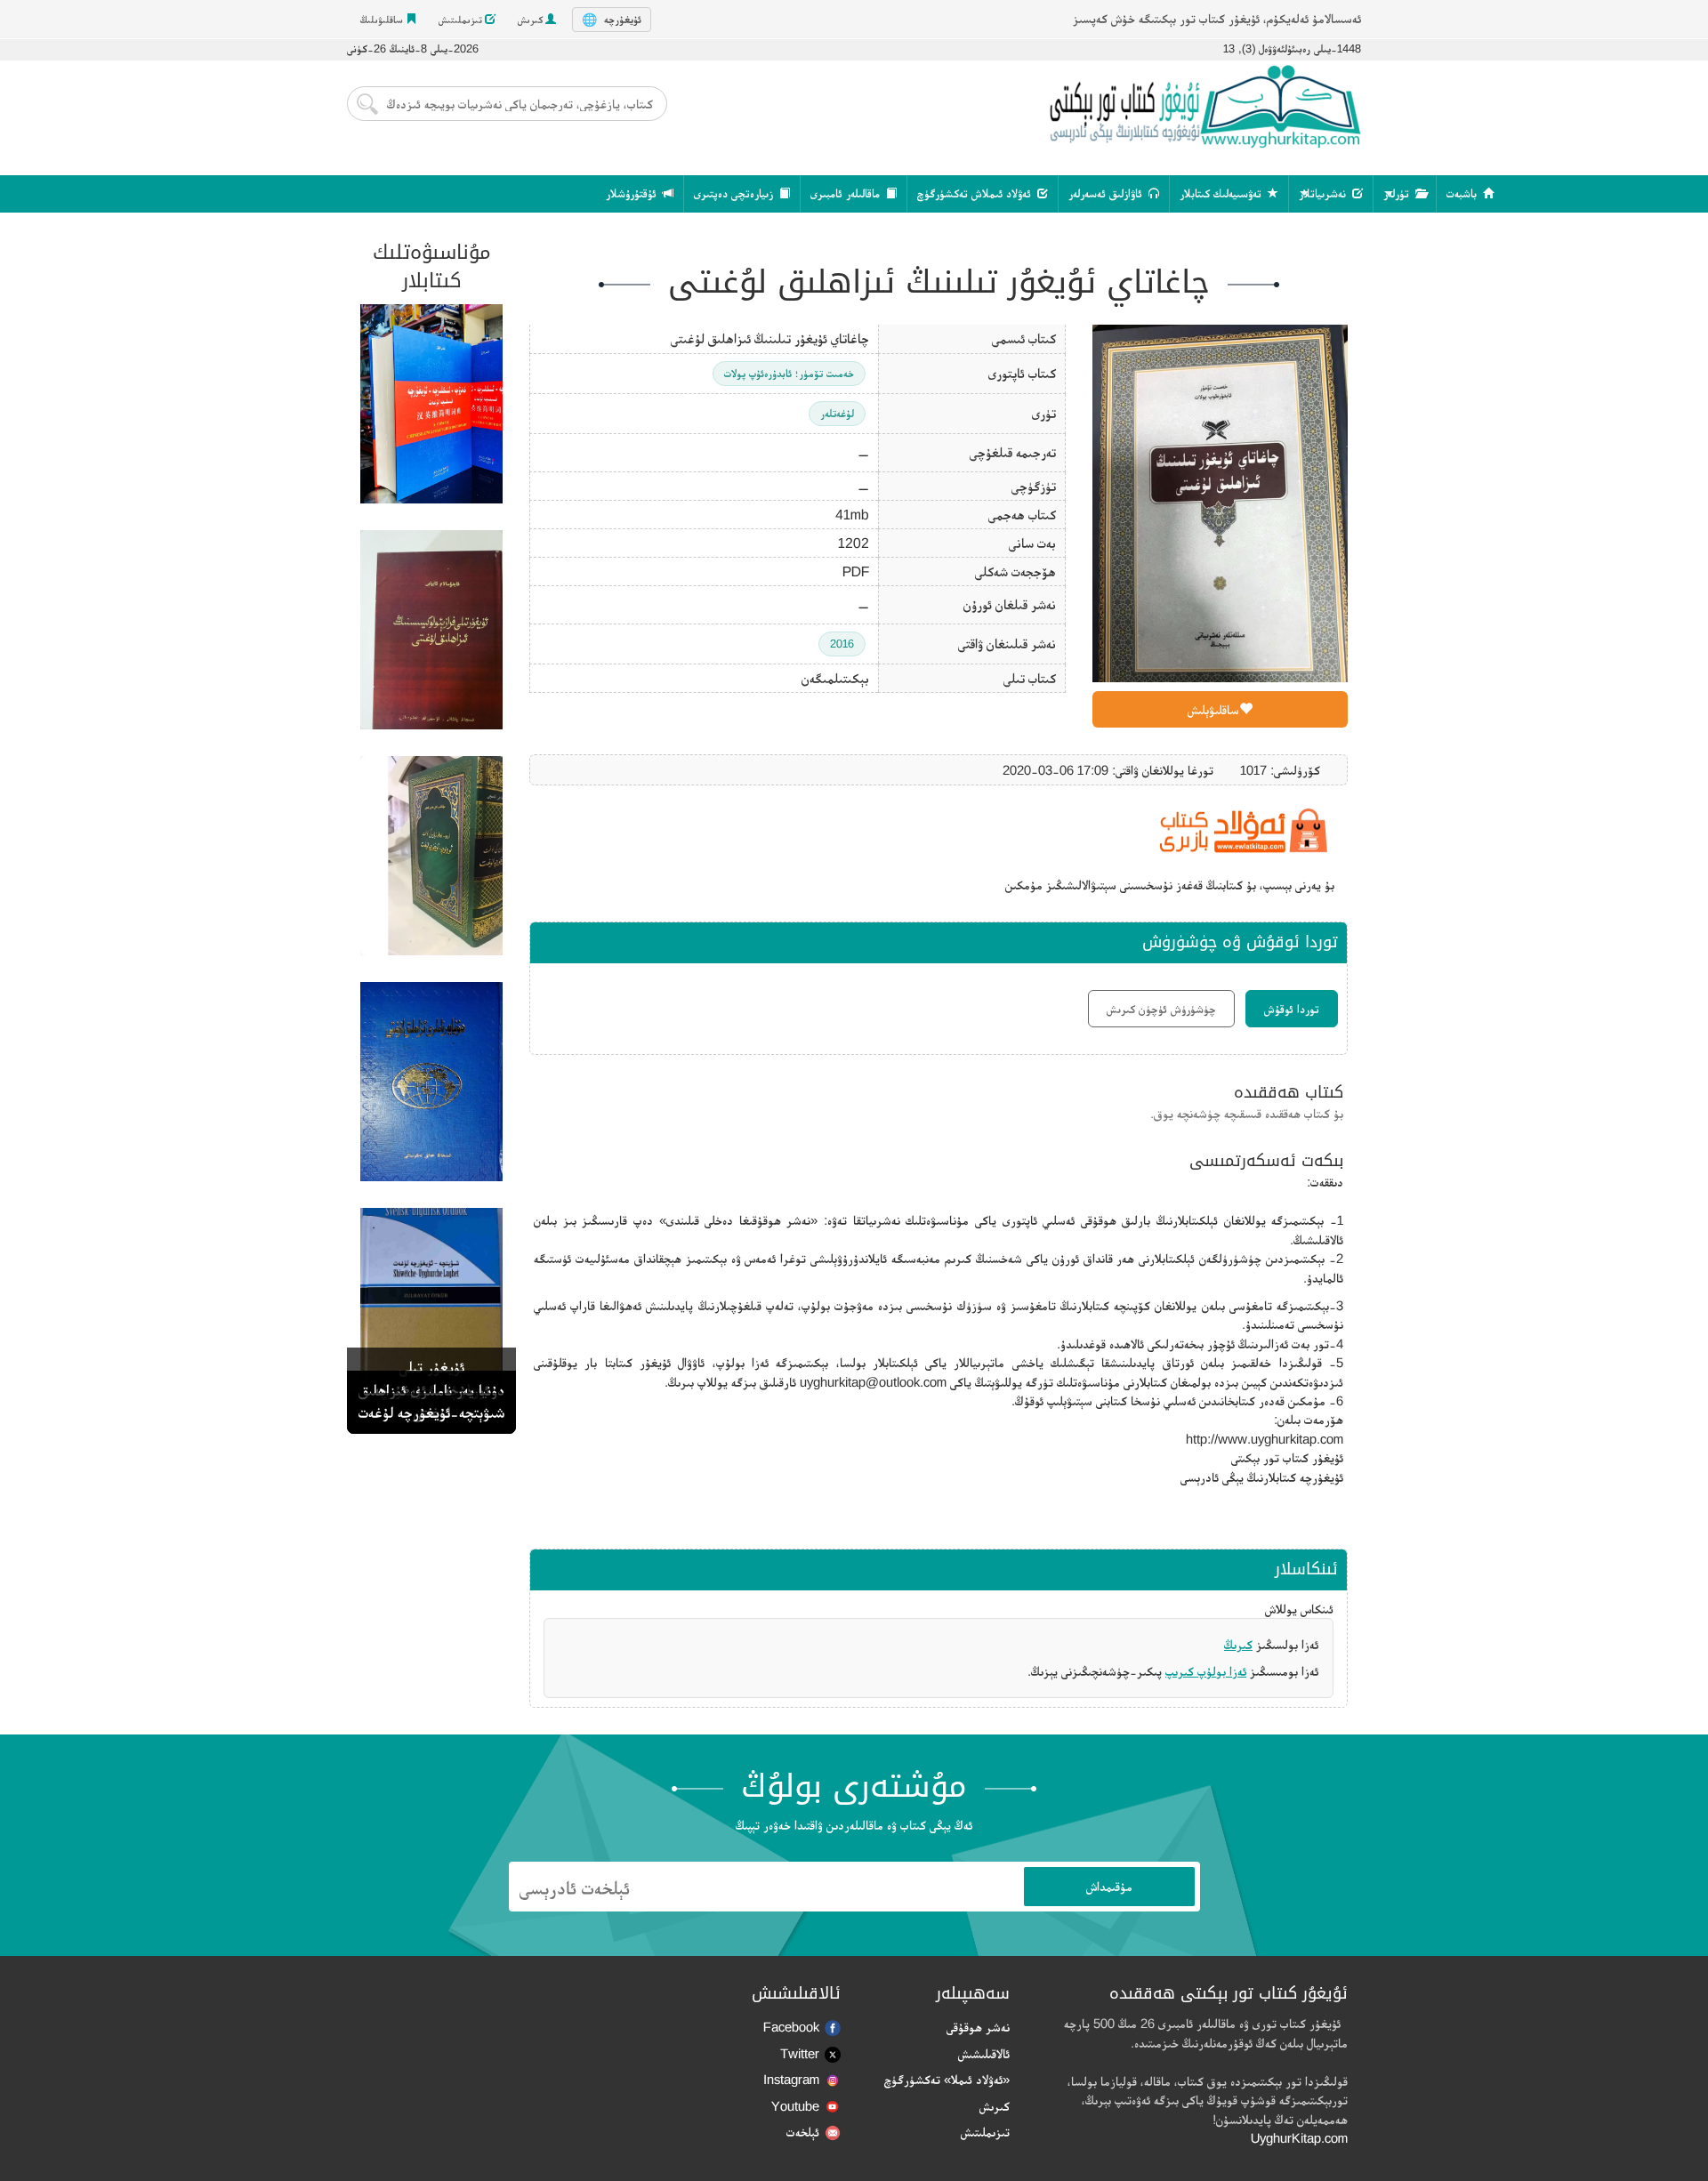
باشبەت (1463, 193)
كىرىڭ (1238, 1644)
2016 (842, 644)
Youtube (795, 2106)
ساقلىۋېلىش (1213, 709)
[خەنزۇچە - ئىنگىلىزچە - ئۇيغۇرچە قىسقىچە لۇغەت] (431, 404)
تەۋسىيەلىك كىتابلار (1222, 193)
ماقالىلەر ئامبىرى (847, 193)
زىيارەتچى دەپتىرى (735, 193)
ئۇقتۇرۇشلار (633, 193)
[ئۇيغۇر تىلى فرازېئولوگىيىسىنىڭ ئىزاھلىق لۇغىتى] (431, 630)
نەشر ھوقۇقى (978, 2027)
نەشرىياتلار (1324, 193)
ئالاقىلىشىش (984, 2053)
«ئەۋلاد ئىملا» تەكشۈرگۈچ (947, 2079)
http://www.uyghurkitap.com (1265, 1439)
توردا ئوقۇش (1292, 1009)
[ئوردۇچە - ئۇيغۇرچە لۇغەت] (431, 856)
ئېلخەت (803, 2132)
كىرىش (532, 20)
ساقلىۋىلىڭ (383, 20)
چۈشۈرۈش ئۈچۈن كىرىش (1161, 1009)
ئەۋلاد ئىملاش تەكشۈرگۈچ (976, 193)
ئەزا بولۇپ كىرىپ (1206, 1671)
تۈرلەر (1398, 193)
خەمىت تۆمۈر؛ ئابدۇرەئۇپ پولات (789, 373)
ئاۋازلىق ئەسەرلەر (1107, 193)
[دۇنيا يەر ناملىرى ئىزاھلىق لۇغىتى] (431, 1082)
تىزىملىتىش (462, 20)
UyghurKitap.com (1299, 2138)
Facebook (791, 2027)
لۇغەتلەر (837, 413)
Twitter (800, 2053)
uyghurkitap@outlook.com (873, 1382)
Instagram (791, 2079)
